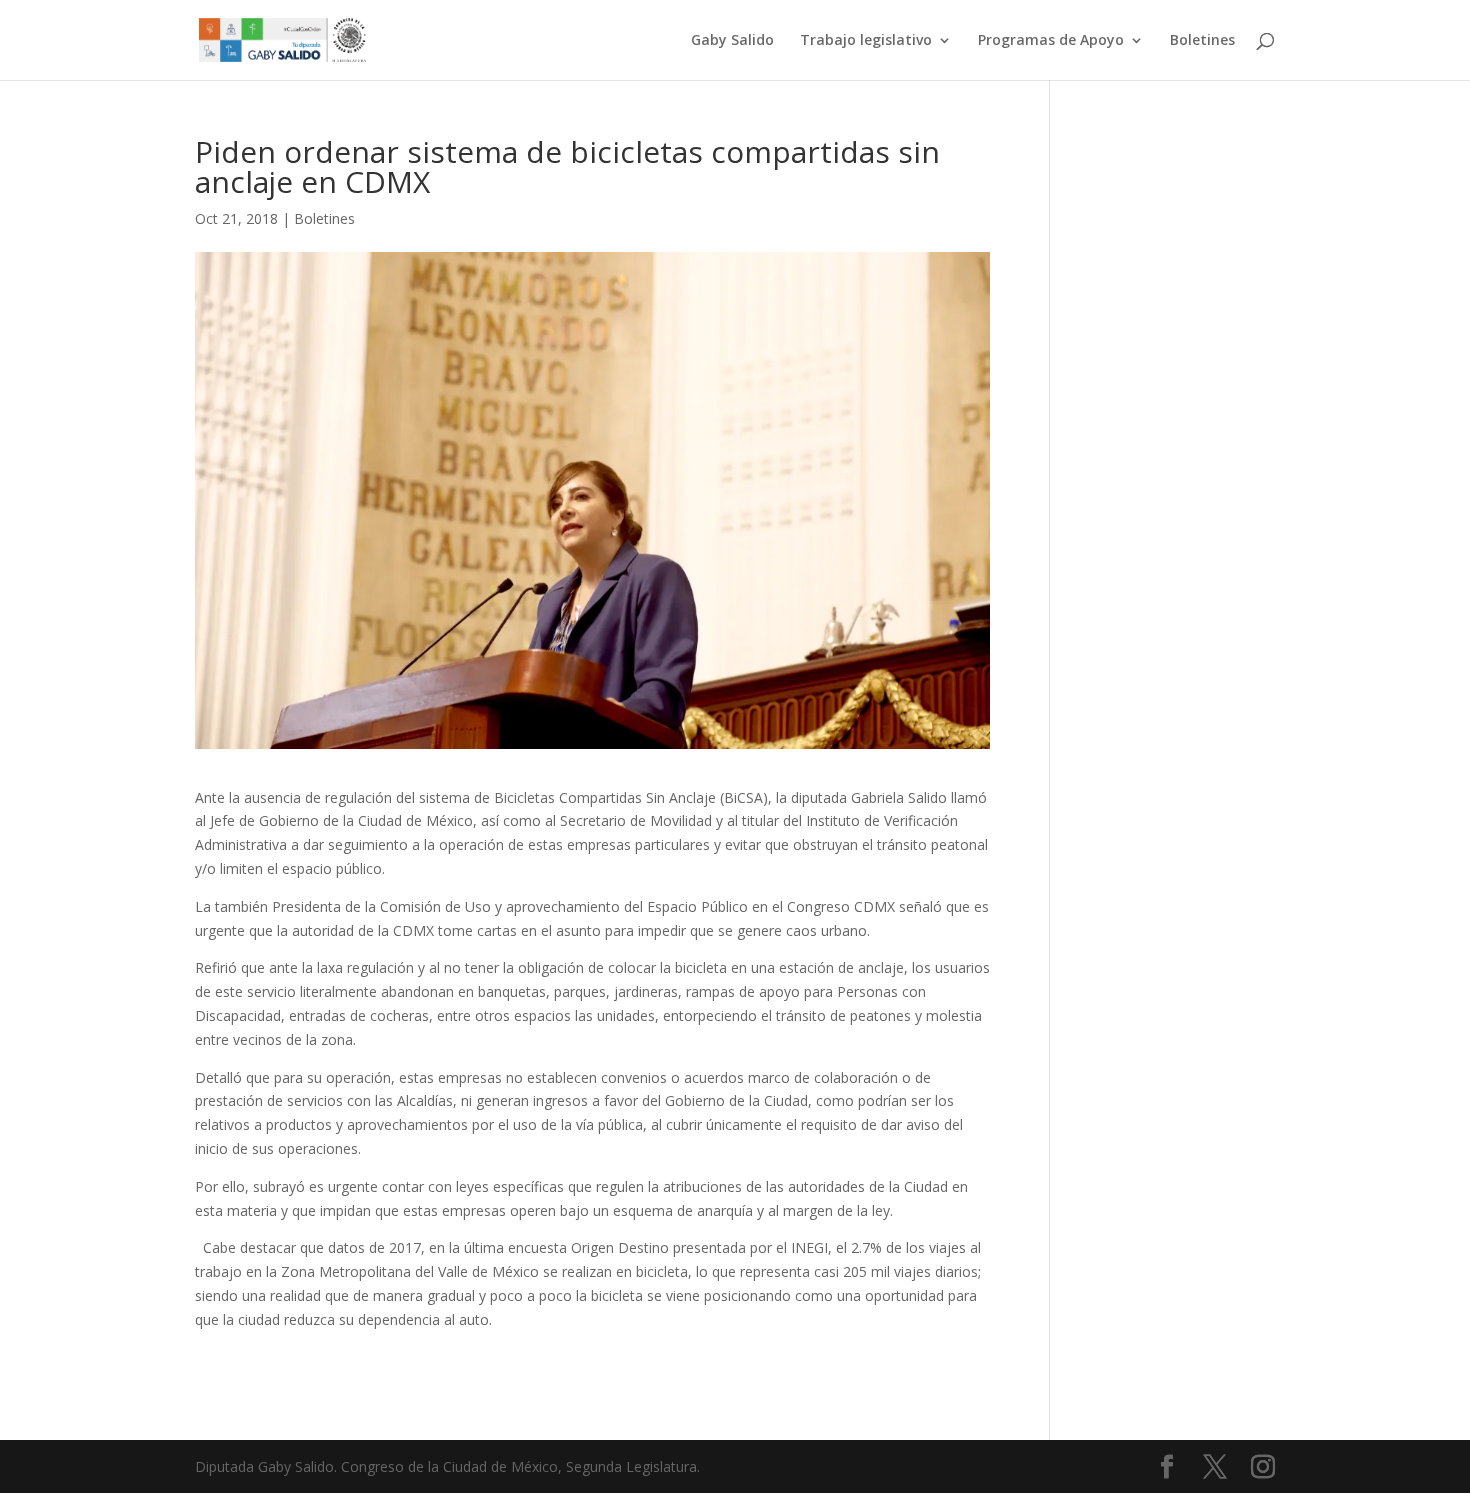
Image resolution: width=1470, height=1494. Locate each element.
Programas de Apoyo (1051, 41)
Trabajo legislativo (866, 41)
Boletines (1202, 41)
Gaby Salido (732, 41)
